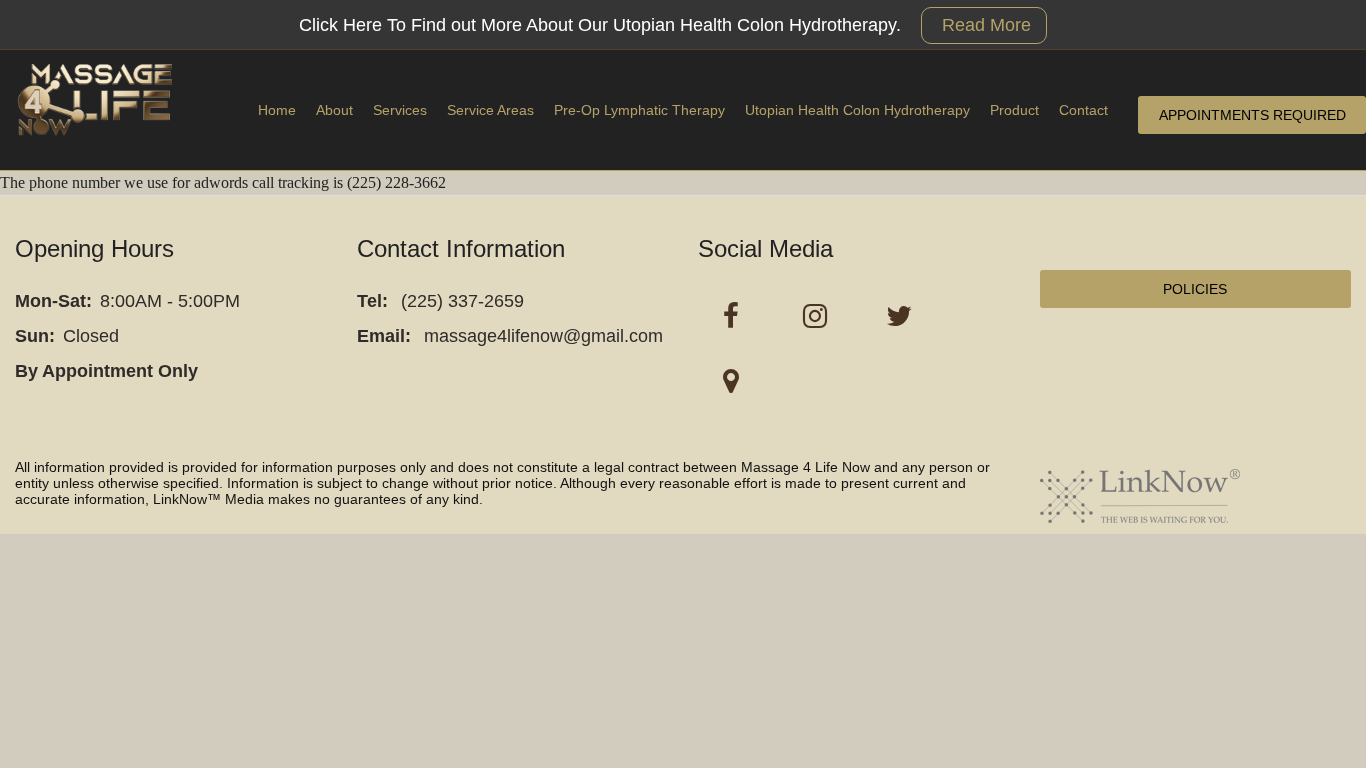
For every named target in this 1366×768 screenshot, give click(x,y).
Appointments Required (1252, 115)
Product (1014, 110)
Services (400, 110)
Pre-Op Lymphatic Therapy (639, 110)
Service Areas (490, 110)
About (334, 110)
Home (277, 110)
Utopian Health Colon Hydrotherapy (857, 110)
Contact (1083, 110)
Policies (1195, 289)
